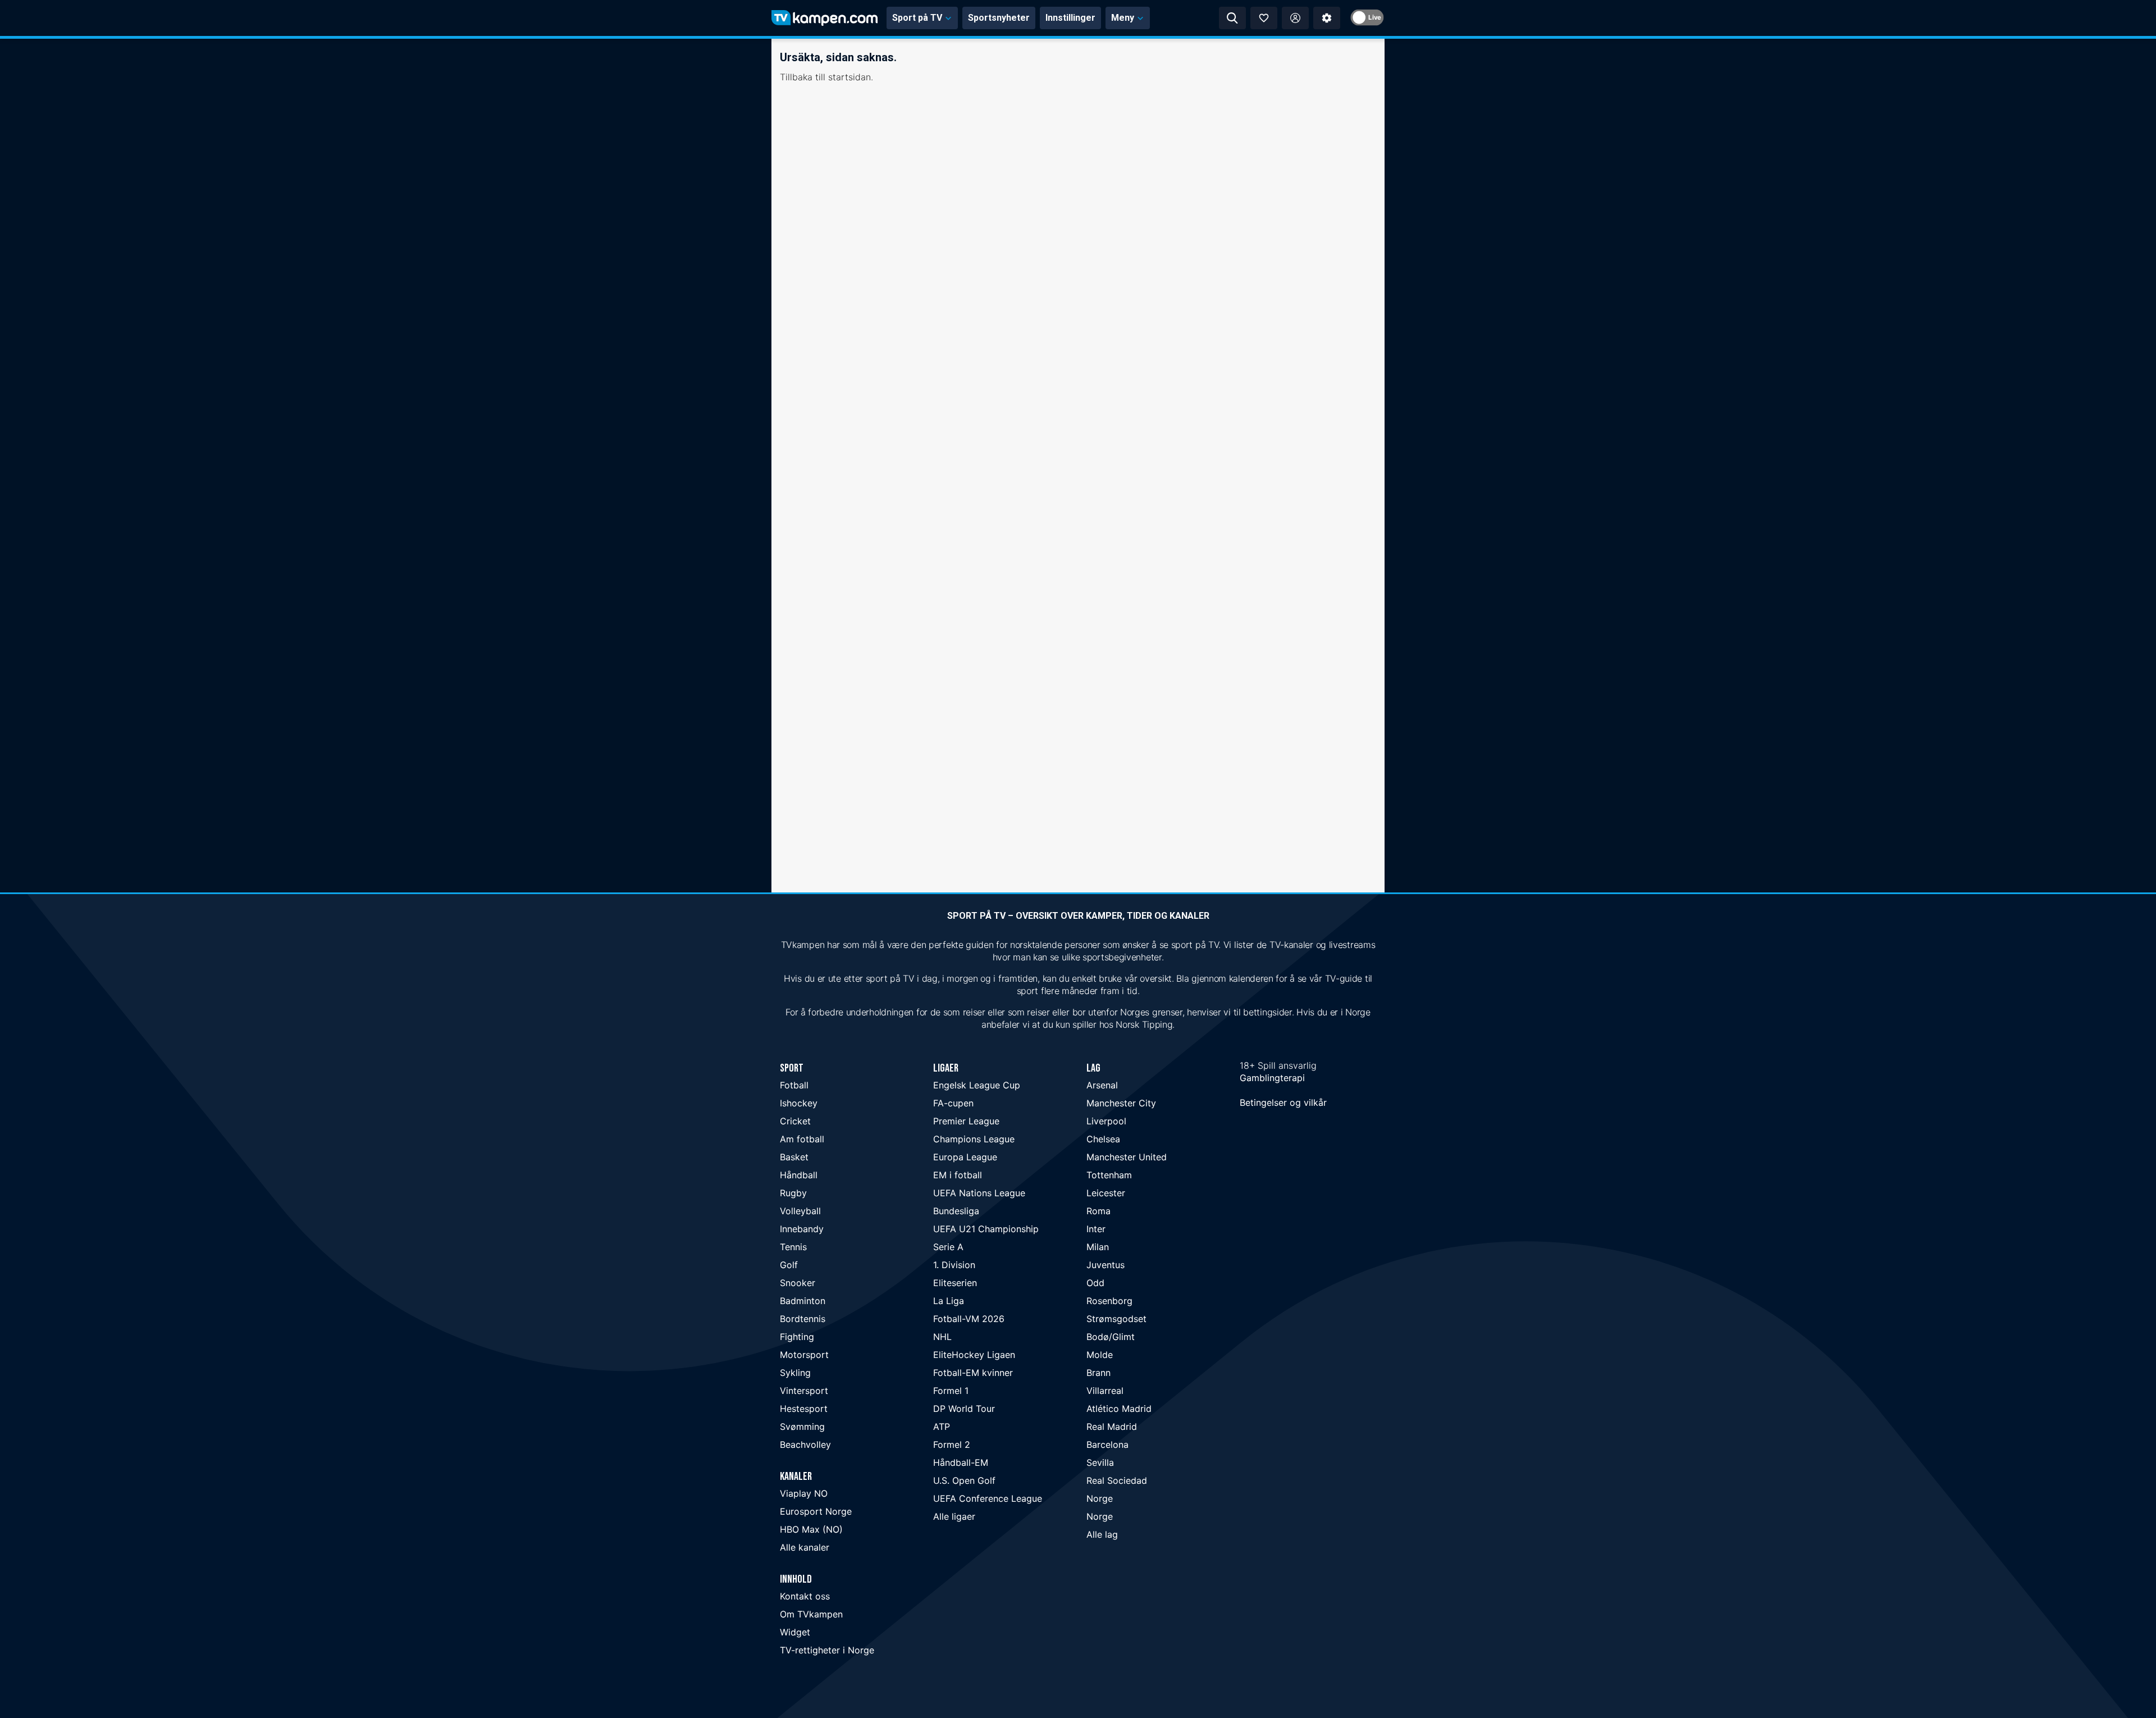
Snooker (798, 1283)
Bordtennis (803, 1319)
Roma (1098, 1211)
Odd (1095, 1283)
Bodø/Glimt (1111, 1337)
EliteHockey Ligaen (974, 1355)
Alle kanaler (805, 1547)
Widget (795, 1632)
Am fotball (802, 1139)
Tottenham (1109, 1175)
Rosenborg (1109, 1301)
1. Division (954, 1265)
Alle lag (1102, 1534)
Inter (1096, 1229)
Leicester (1106, 1193)
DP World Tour (964, 1409)
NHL (942, 1337)
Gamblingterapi (1272, 1078)
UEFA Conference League (988, 1498)
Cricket (795, 1121)
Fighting (797, 1337)
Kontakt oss (805, 1596)
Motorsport (804, 1355)
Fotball (794, 1085)
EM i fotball (958, 1175)
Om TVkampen (811, 1614)
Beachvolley (805, 1444)
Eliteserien (955, 1283)
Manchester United (1127, 1157)
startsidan (849, 77)
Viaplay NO (804, 1493)
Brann (1098, 1373)
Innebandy (802, 1229)
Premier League (966, 1121)
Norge (1100, 1498)
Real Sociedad (1117, 1480)
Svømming (802, 1427)
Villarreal (1105, 1391)
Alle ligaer (954, 1516)
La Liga (949, 1301)
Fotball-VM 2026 (969, 1319)
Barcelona (1107, 1444)
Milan (1098, 1247)
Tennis (793, 1247)
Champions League (974, 1139)
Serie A (948, 1247)
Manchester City (1121, 1103)
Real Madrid (1112, 1427)
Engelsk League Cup (977, 1085)
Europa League (965, 1157)
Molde (1100, 1355)
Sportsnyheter (999, 18)
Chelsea (1103, 1139)
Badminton (803, 1301)
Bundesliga (956, 1211)
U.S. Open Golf (964, 1480)
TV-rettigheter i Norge (827, 1650)
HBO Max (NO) (811, 1529)
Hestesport (804, 1409)
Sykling (795, 1373)
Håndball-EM (961, 1462)
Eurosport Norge (816, 1511)
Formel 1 (951, 1391)
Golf (789, 1265)
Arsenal (1102, 1085)
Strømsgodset (1116, 1319)
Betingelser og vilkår (1283, 1102)
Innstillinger (1070, 18)
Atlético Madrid (1119, 1409)
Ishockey (799, 1103)
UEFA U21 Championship (986, 1229)
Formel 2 (952, 1444)
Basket (794, 1157)
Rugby (793, 1193)
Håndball (799, 1175)
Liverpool (1106, 1121)
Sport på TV (917, 18)
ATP (942, 1427)
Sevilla (1100, 1462)
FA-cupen (953, 1103)
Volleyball (800, 1211)
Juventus (1106, 1265)
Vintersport (804, 1391)
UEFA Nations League (979, 1193)
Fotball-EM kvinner (973, 1373)
